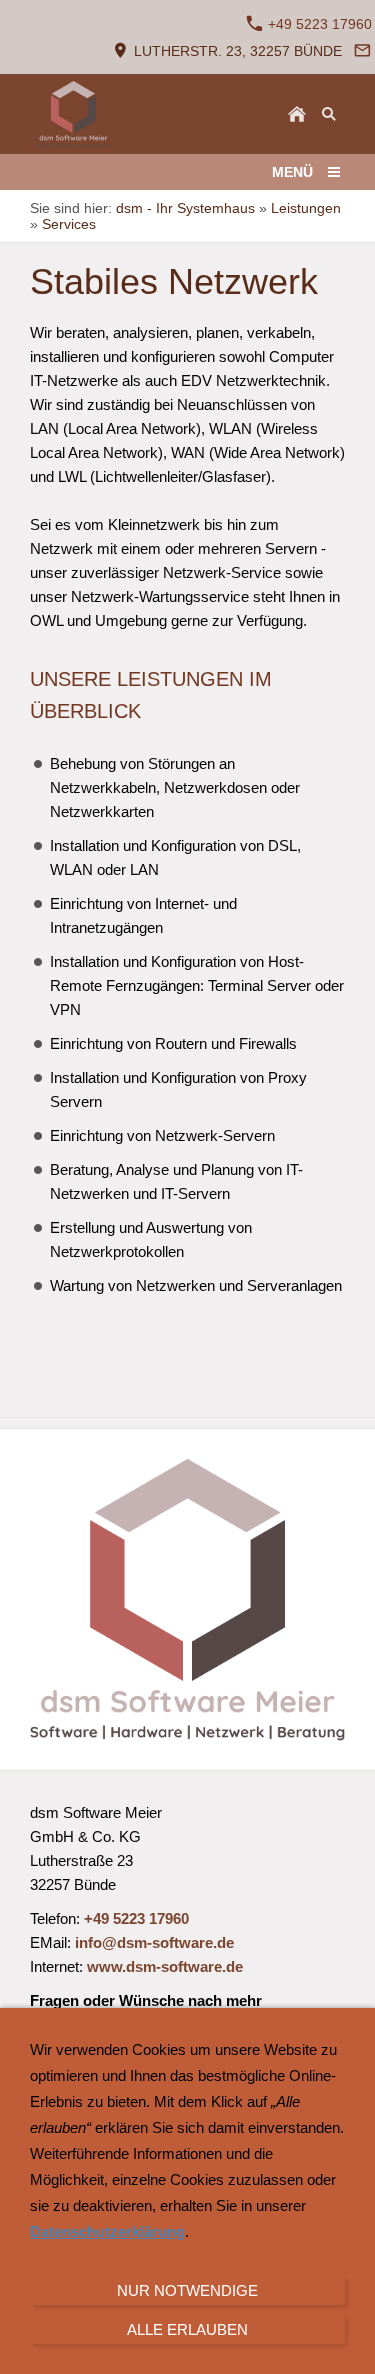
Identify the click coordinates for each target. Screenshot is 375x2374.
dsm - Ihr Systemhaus (185, 208)
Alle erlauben (187, 2329)
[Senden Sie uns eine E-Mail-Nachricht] (362, 50)
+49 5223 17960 (318, 24)
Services (69, 224)
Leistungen (306, 208)
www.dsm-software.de (165, 1966)
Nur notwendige (187, 2290)
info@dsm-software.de (154, 1942)
